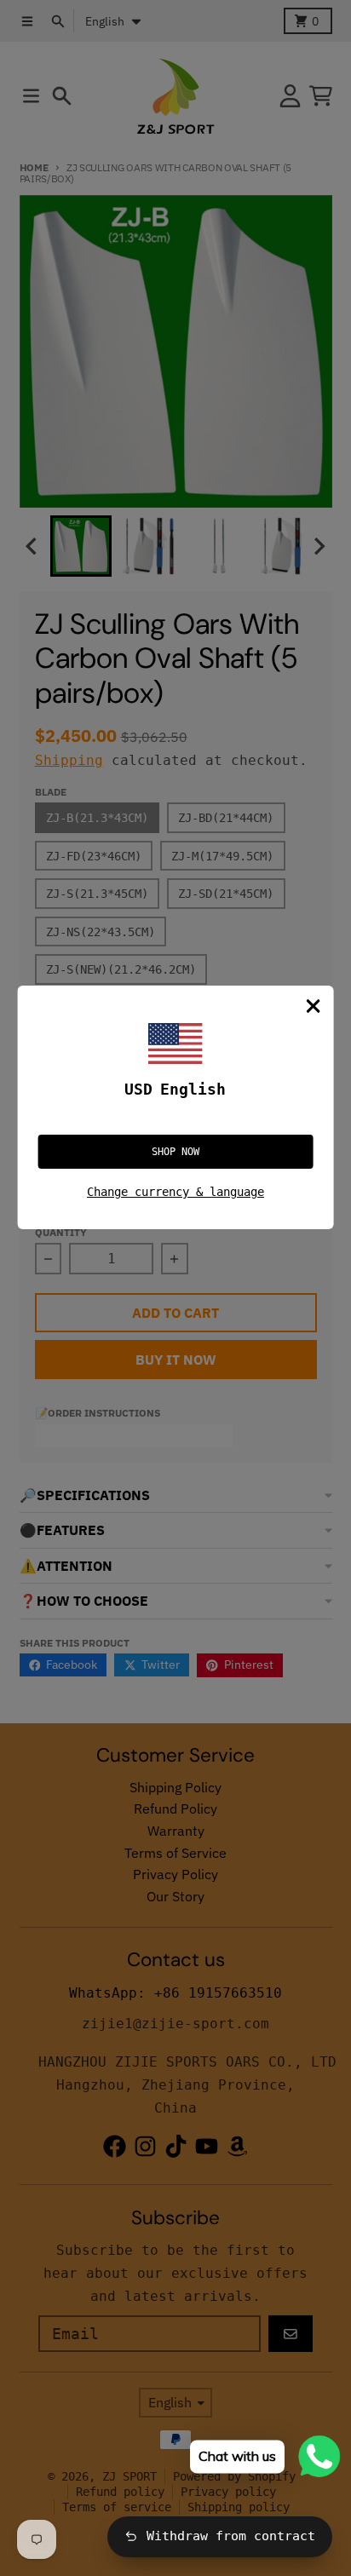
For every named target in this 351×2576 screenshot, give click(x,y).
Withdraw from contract (231, 2536)
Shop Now (175, 1152)
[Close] (313, 1006)
